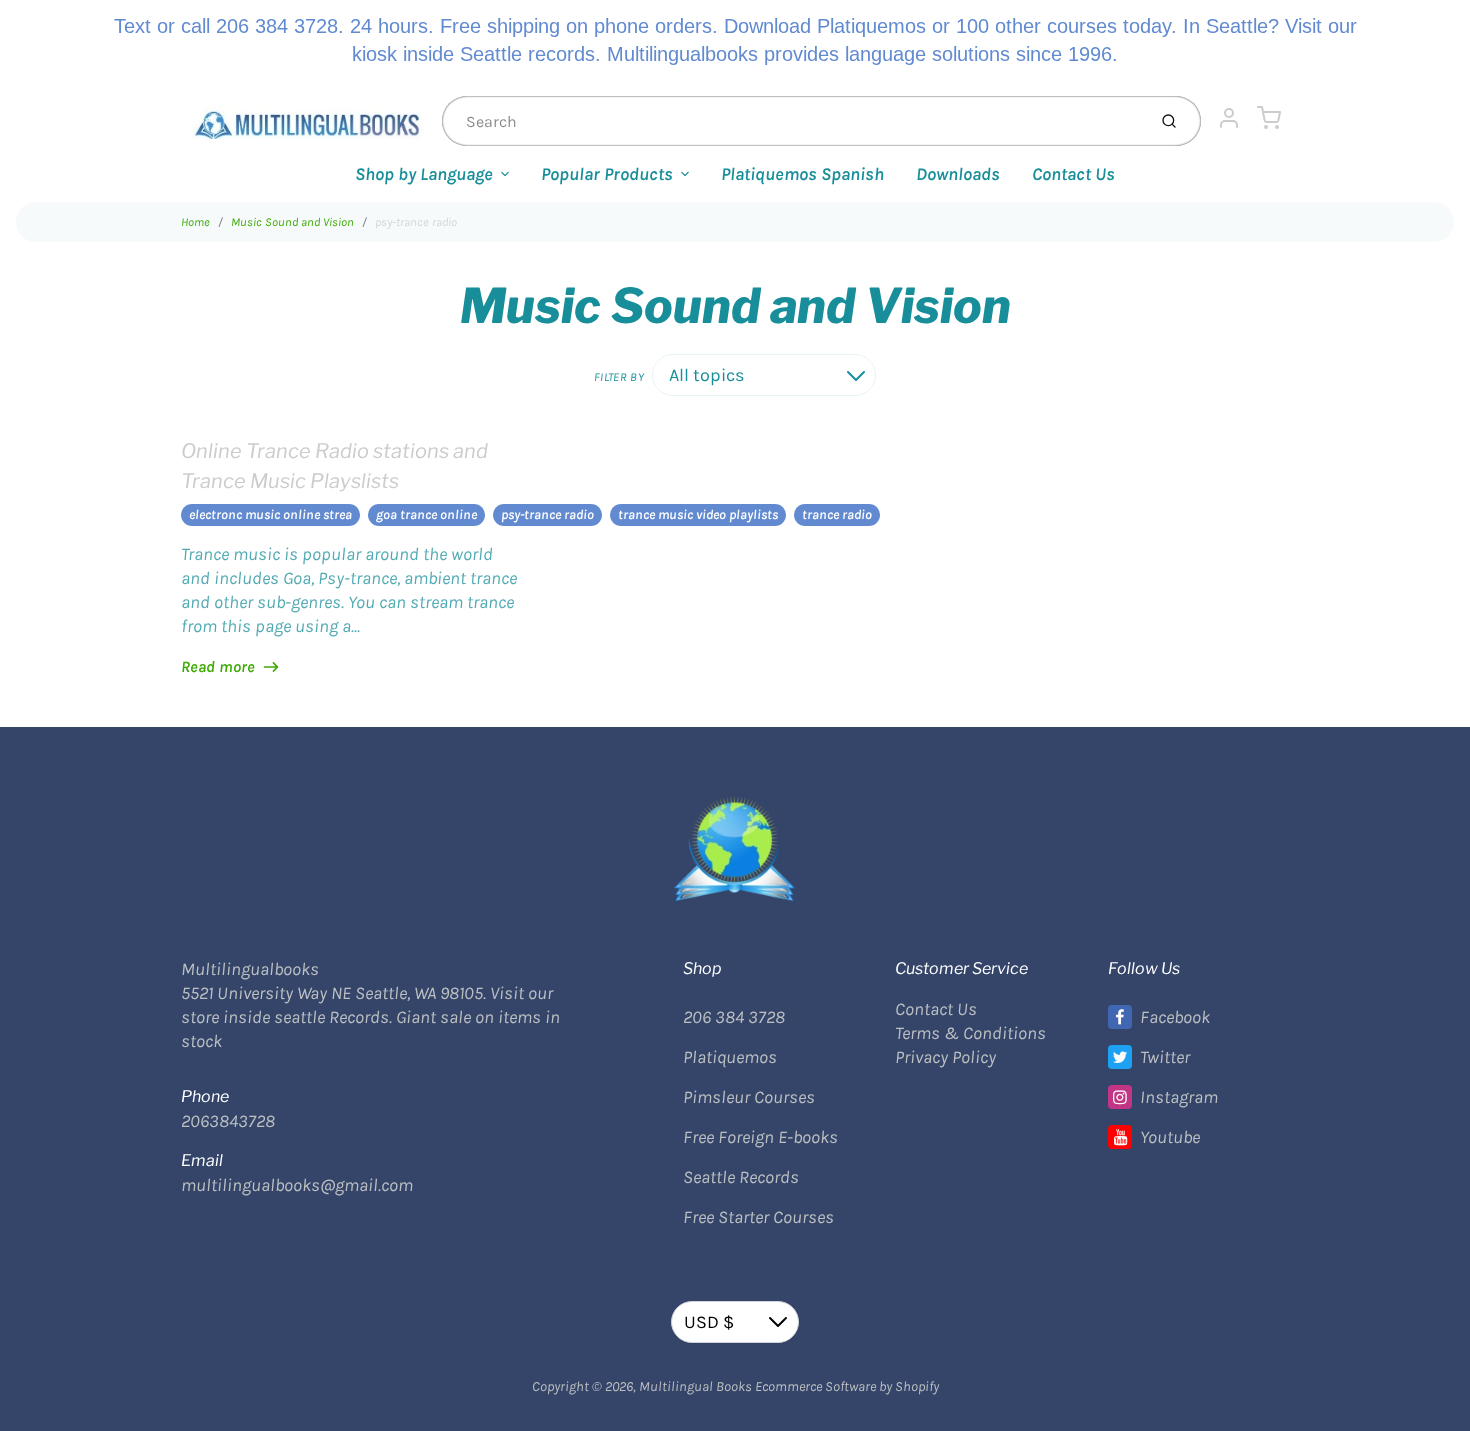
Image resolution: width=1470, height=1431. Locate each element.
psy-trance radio (416, 222)
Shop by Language (424, 174)
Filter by (619, 377)
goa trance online (426, 514)
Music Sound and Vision (292, 222)
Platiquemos (730, 1057)
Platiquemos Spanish (802, 174)
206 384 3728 (734, 1017)
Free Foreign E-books (760, 1137)
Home (195, 222)
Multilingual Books (695, 1386)
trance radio (837, 514)
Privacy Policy (945, 1057)
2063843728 (228, 1121)
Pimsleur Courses (749, 1097)
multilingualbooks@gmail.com (297, 1185)
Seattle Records (741, 1177)
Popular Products (607, 174)
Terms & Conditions (970, 1033)
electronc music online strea (270, 514)
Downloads (958, 174)
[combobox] (792, 121)
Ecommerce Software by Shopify (847, 1386)
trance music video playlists (698, 514)
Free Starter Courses (758, 1217)
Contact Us (1073, 174)
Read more (218, 666)
